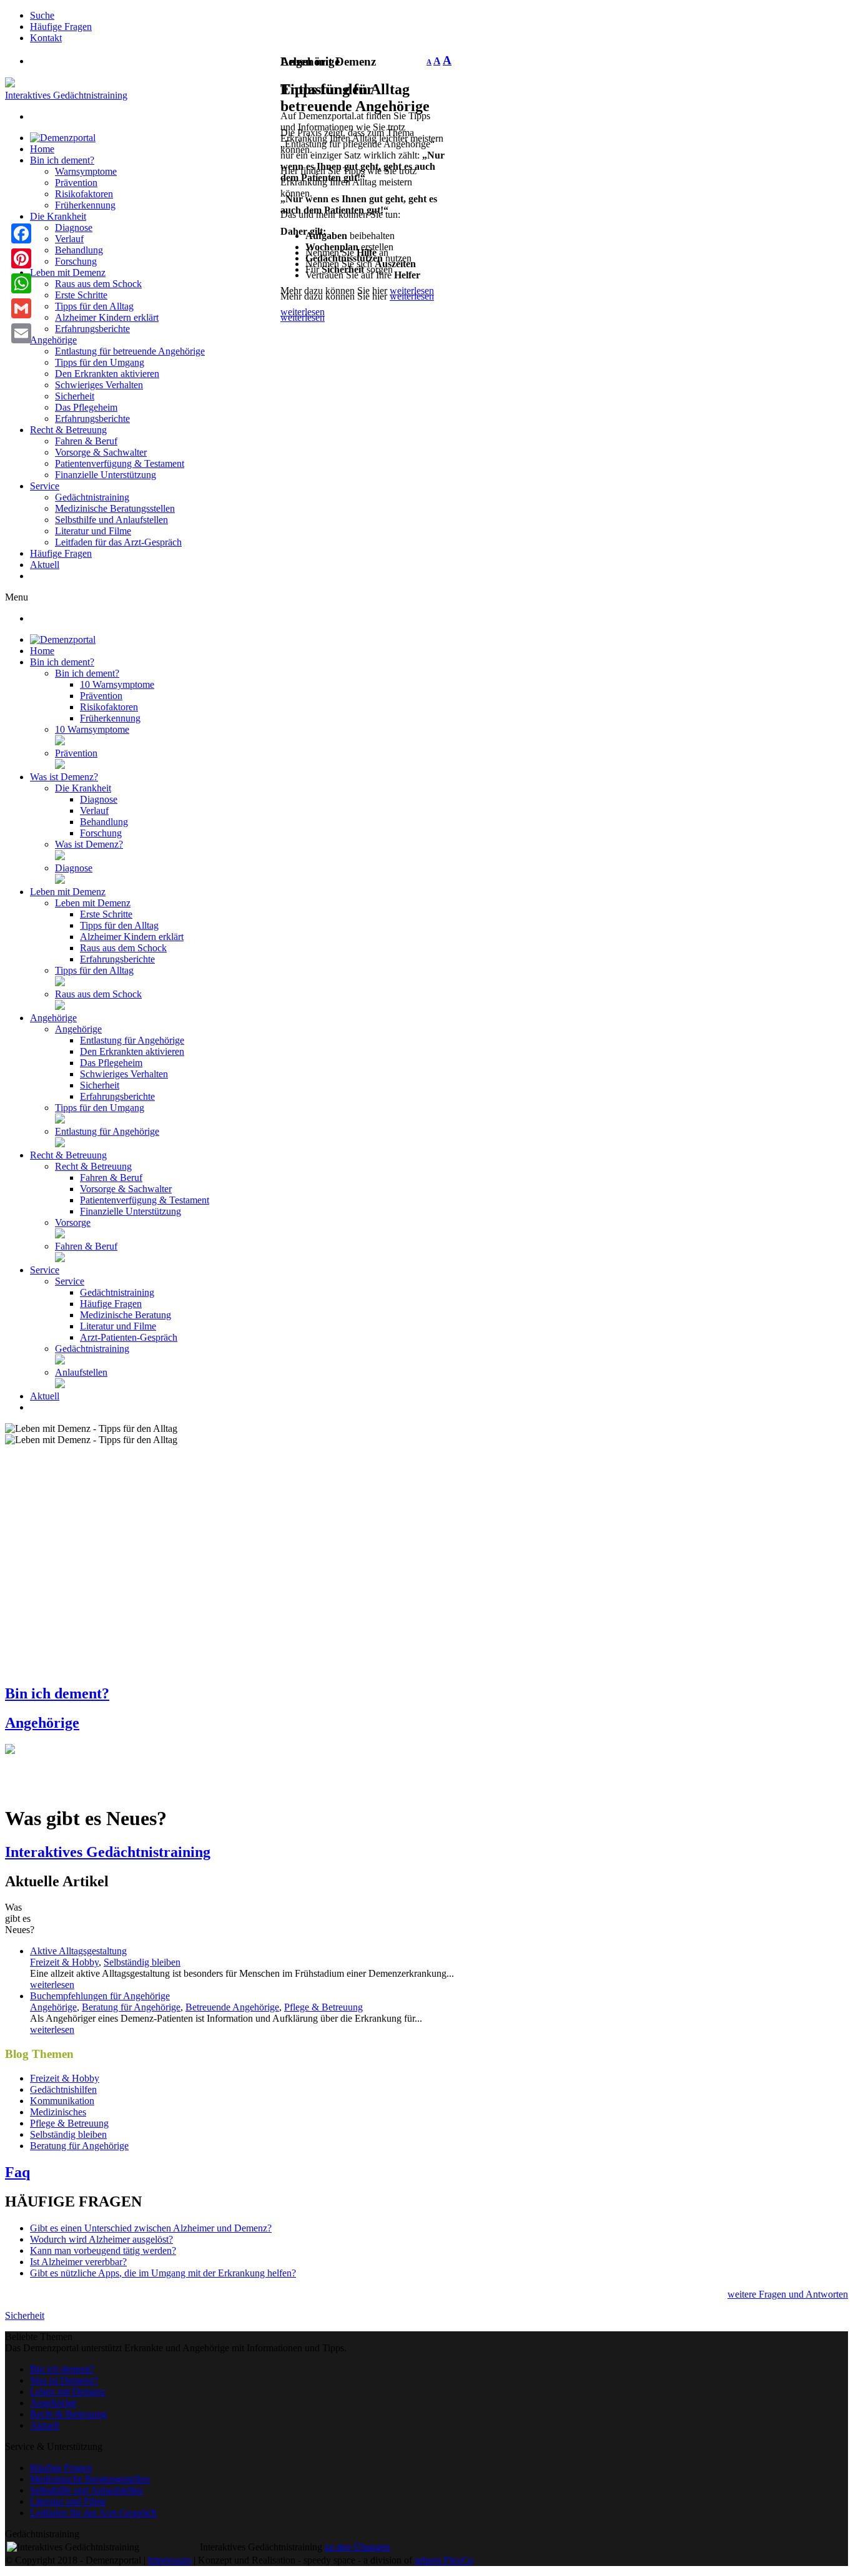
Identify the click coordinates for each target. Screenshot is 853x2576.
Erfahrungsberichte (92, 329)
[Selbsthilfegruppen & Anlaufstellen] (60, 1385)
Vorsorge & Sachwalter (101, 452)
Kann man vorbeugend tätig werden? (103, 2250)
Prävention (76, 183)
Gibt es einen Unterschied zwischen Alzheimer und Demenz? (151, 2228)
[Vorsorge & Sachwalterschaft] (60, 1235)
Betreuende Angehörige (232, 2007)
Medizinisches (58, 2112)
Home (42, 149)
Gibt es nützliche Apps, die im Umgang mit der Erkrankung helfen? (163, 2273)
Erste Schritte (81, 295)
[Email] (21, 333)
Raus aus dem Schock (98, 284)
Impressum (170, 2560)
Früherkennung (85, 205)
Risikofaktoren (84, 194)
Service (45, 486)
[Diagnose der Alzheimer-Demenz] (60, 880)
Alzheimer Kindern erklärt (107, 317)
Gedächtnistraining (92, 497)
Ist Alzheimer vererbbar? (78, 2262)
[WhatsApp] (21, 283)
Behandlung (79, 250)
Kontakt (46, 38)
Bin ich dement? (62, 160)
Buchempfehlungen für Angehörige (100, 1996)
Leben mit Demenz (68, 272)
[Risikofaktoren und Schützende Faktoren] (60, 766)
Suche (42, 15)
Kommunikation (62, 2101)
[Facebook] (21, 233)
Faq (17, 2172)
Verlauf (69, 239)
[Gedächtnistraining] (60, 1361)
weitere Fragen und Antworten (788, 2294)
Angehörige (53, 340)
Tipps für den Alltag (94, 306)
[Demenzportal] (63, 138)
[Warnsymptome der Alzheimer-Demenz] (60, 742)
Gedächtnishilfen (63, 2089)
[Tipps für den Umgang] (60, 1120)
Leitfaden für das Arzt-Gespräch (118, 542)
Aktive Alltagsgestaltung (78, 1951)
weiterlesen (412, 296)
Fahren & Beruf (86, 441)
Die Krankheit (58, 216)
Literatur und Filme (93, 531)
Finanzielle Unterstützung (106, 475)
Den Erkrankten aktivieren (107, 374)
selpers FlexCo (444, 2560)
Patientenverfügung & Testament (120, 463)
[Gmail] (21, 308)
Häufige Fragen (61, 27)
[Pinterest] (21, 258)
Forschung (76, 261)
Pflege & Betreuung (323, 2007)
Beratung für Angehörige (131, 2007)
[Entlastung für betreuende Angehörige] (60, 1144)
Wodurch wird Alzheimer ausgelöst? (101, 2239)
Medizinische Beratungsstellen (115, 508)
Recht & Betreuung (68, 430)
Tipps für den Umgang (100, 362)
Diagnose (74, 228)
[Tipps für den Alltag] (60, 983)
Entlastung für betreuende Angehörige (130, 351)
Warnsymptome (86, 171)
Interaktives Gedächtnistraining (66, 95)
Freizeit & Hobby (64, 1962)
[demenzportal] (10, 84)
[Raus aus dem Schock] (60, 1006)
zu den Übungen (357, 2547)
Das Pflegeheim (86, 407)
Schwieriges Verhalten (99, 385)
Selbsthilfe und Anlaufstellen (111, 520)
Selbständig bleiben (142, 1962)
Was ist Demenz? (64, 2380)
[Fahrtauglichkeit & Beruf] (60, 1259)
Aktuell (45, 565)
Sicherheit (75, 396)
